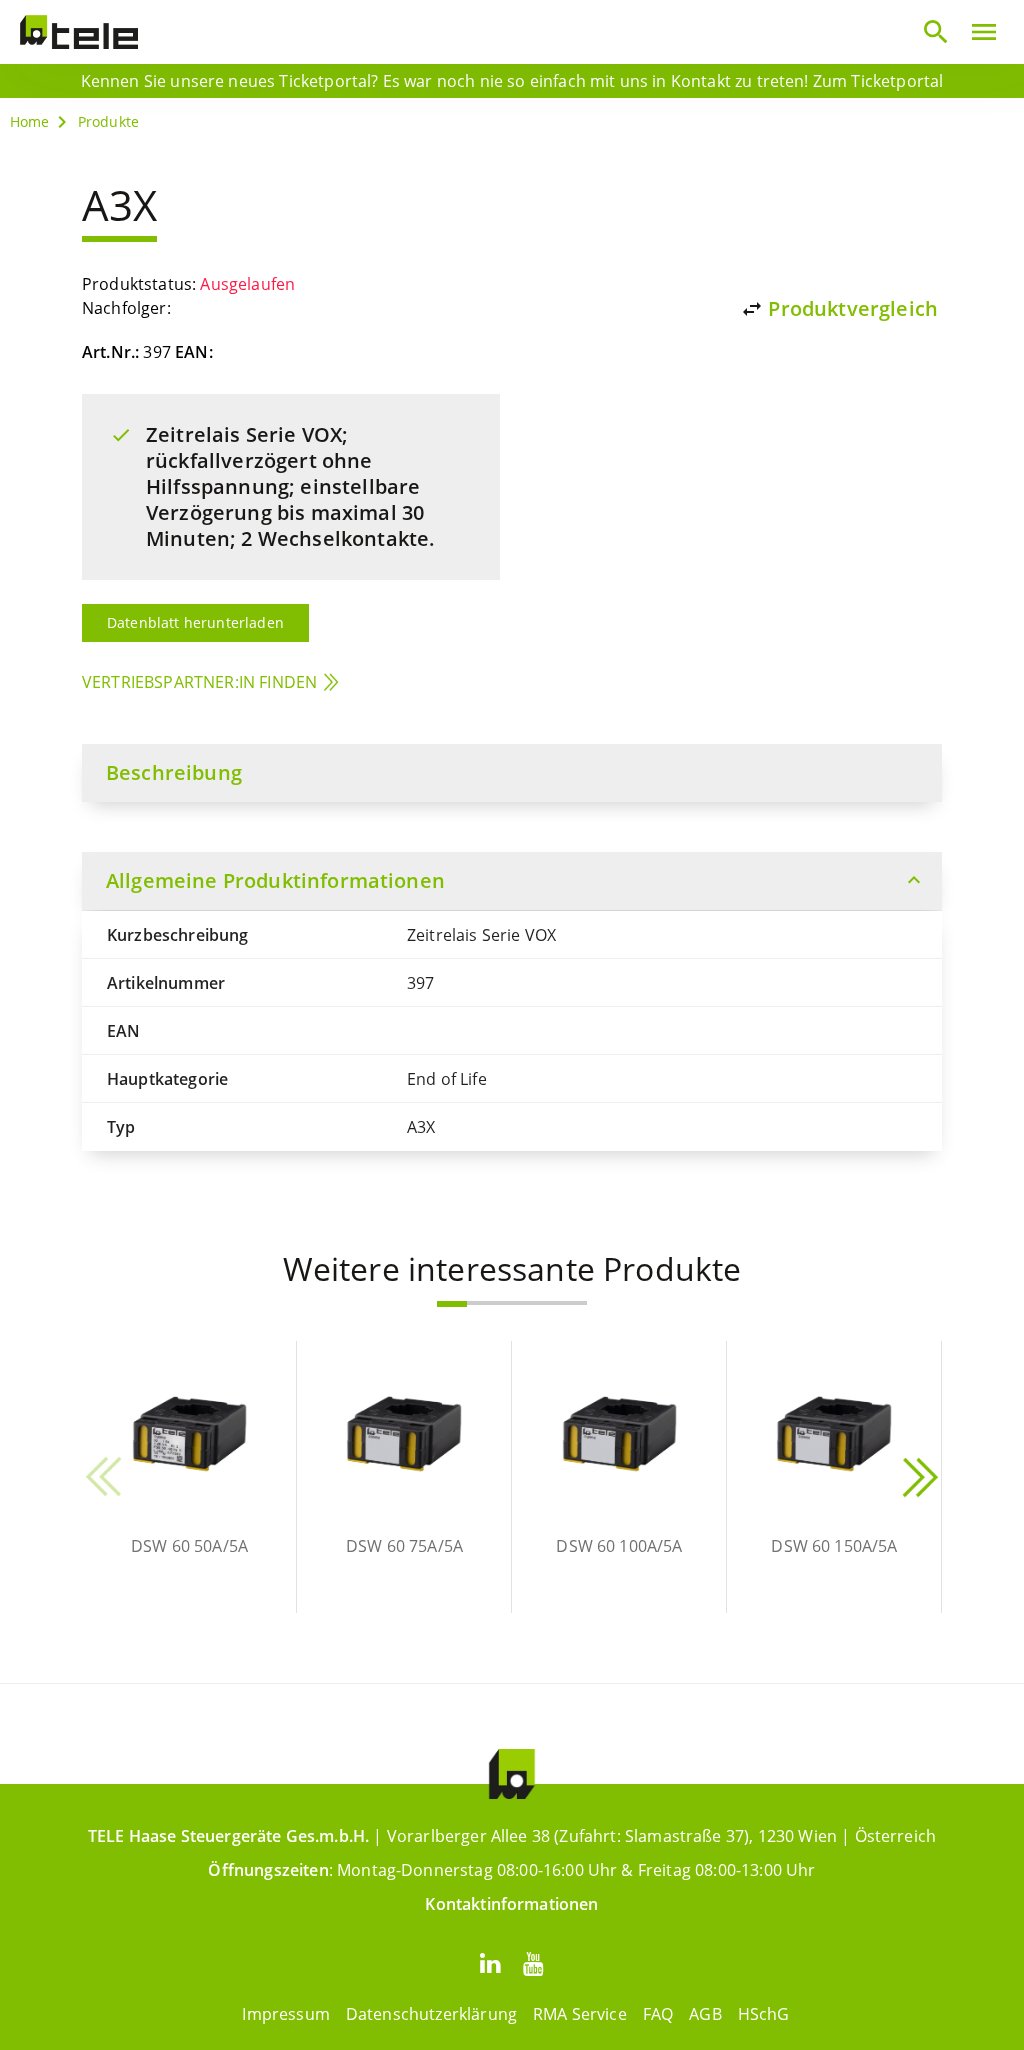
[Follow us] (490, 1962)
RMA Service (580, 2014)
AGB (705, 2014)
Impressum (285, 2014)
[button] (452, 1304)
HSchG (764, 2014)
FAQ (658, 2014)
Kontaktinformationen (511, 1904)
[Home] (79, 32)
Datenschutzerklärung (431, 2014)
